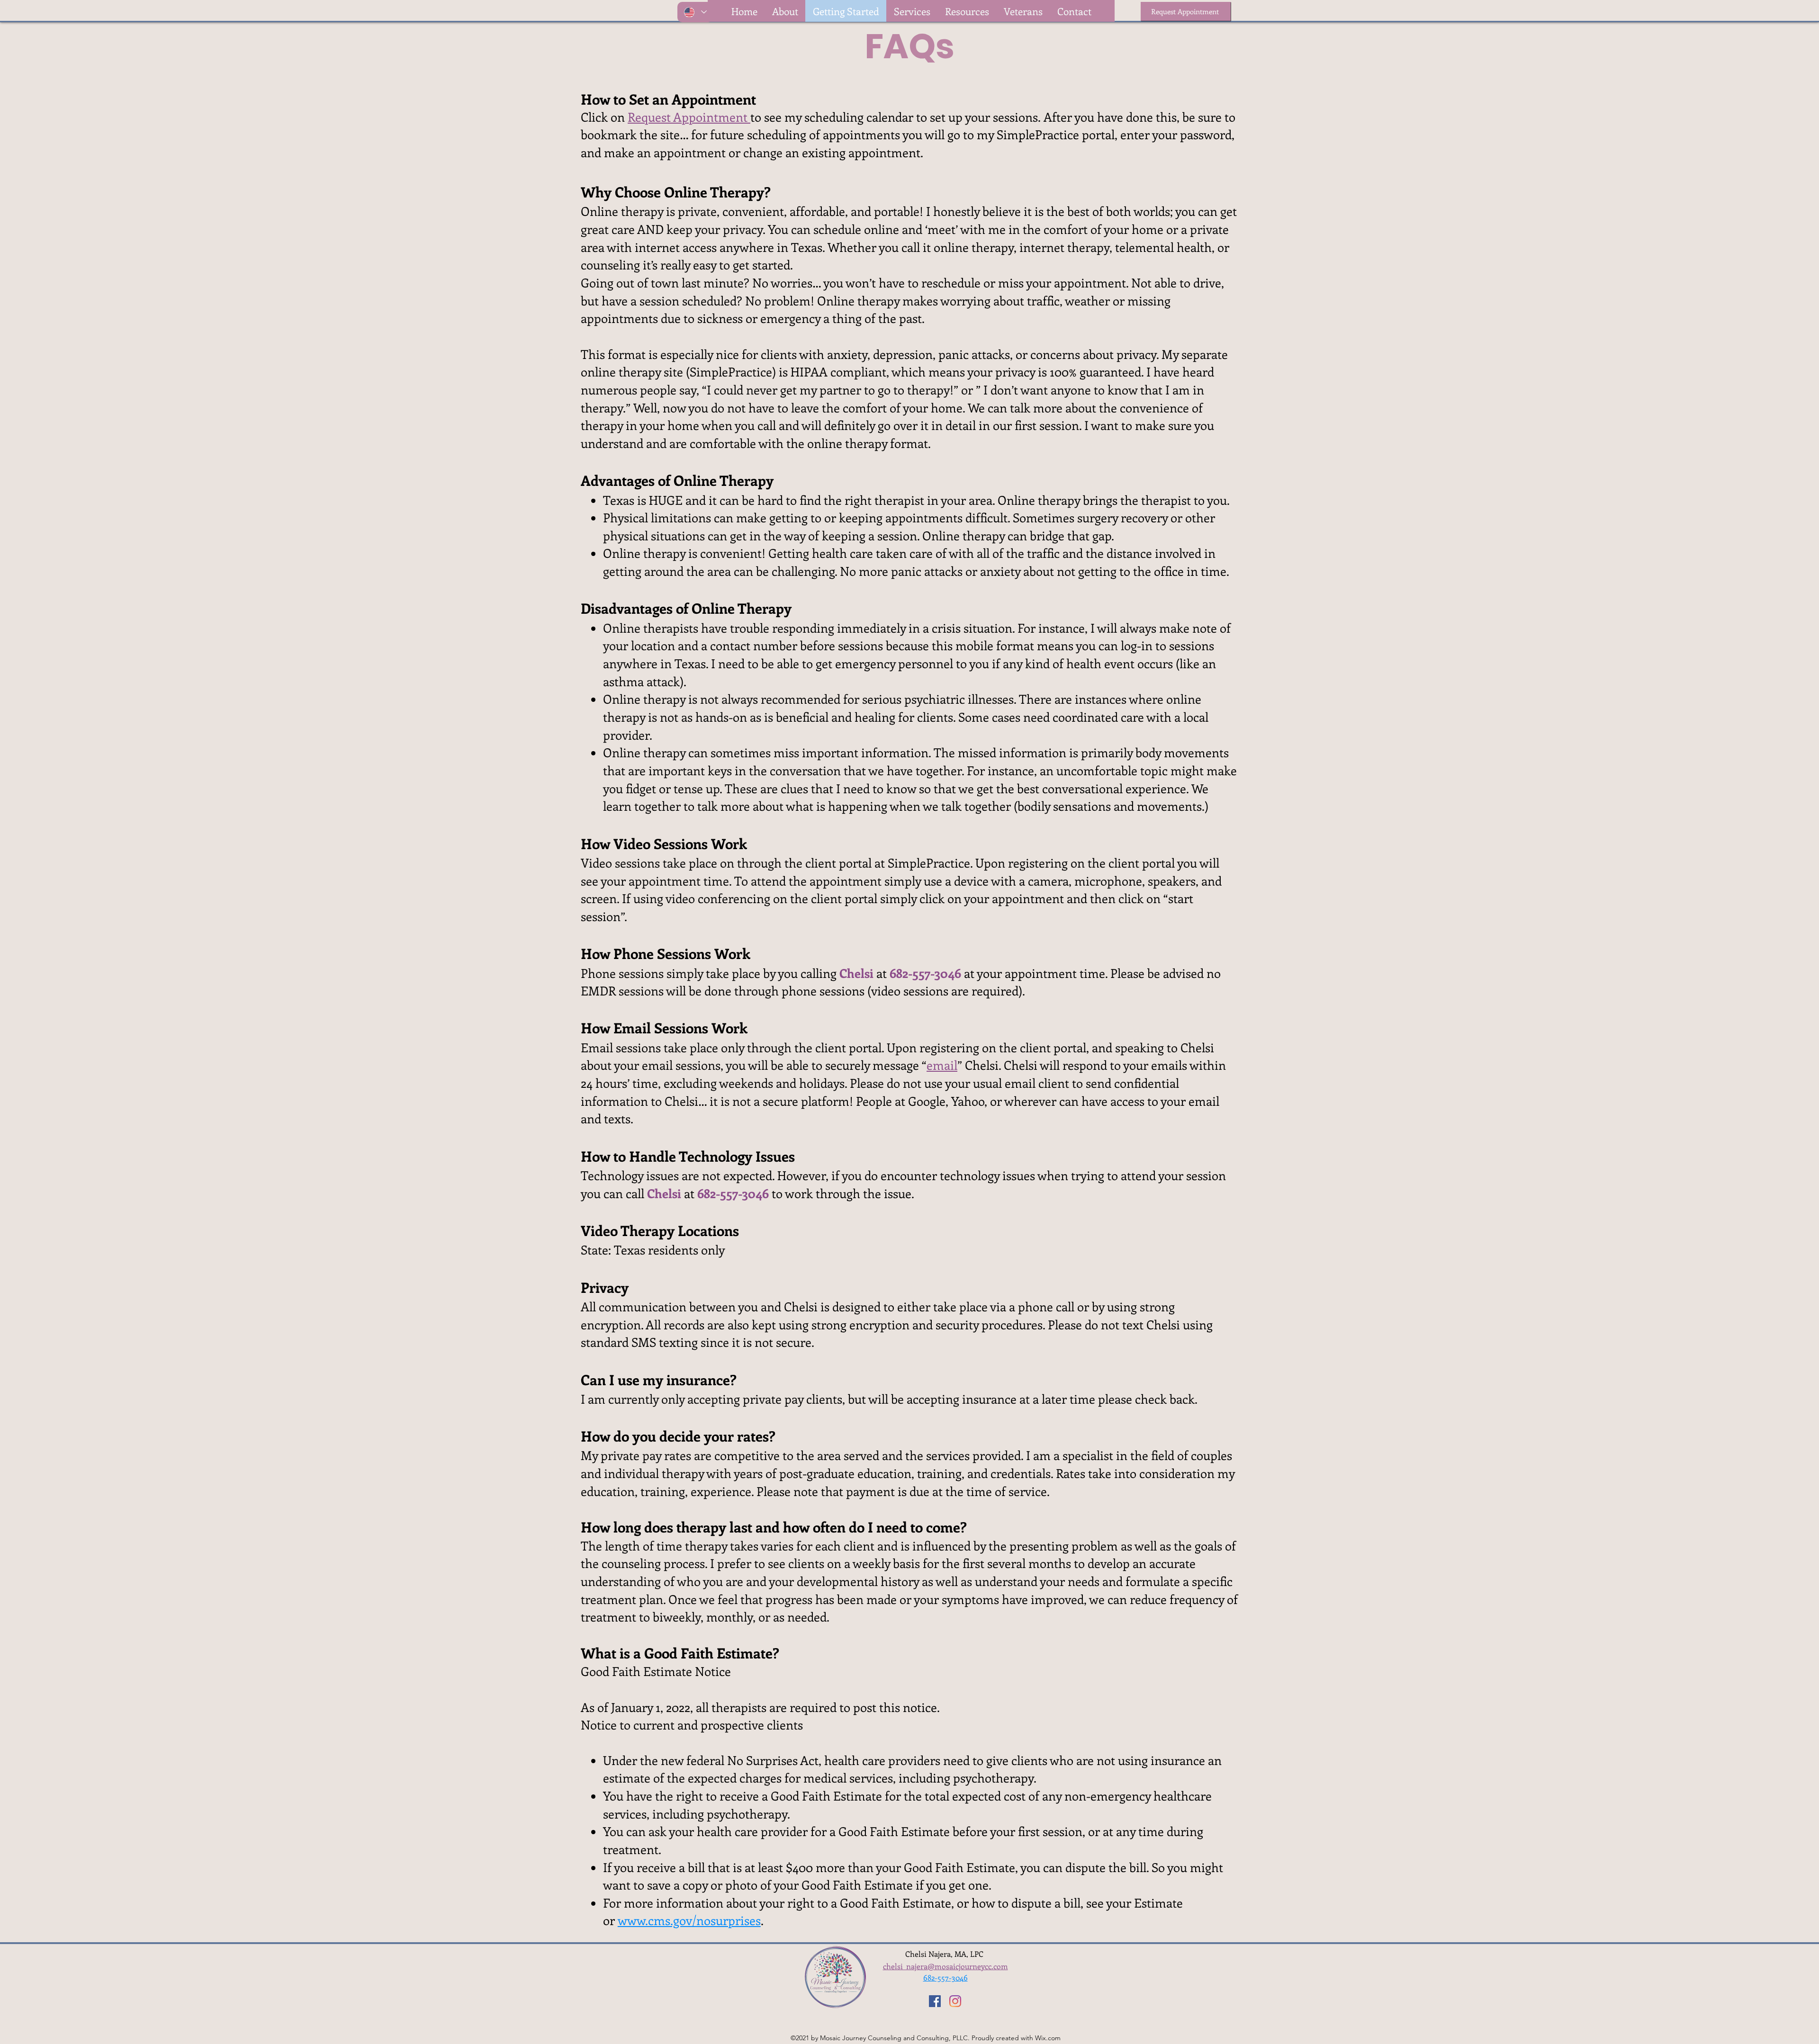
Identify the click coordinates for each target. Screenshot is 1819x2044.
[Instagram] (955, 2001)
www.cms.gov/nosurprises (689, 1920)
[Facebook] (935, 2001)
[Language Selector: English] (695, 12)
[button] (967, 11)
